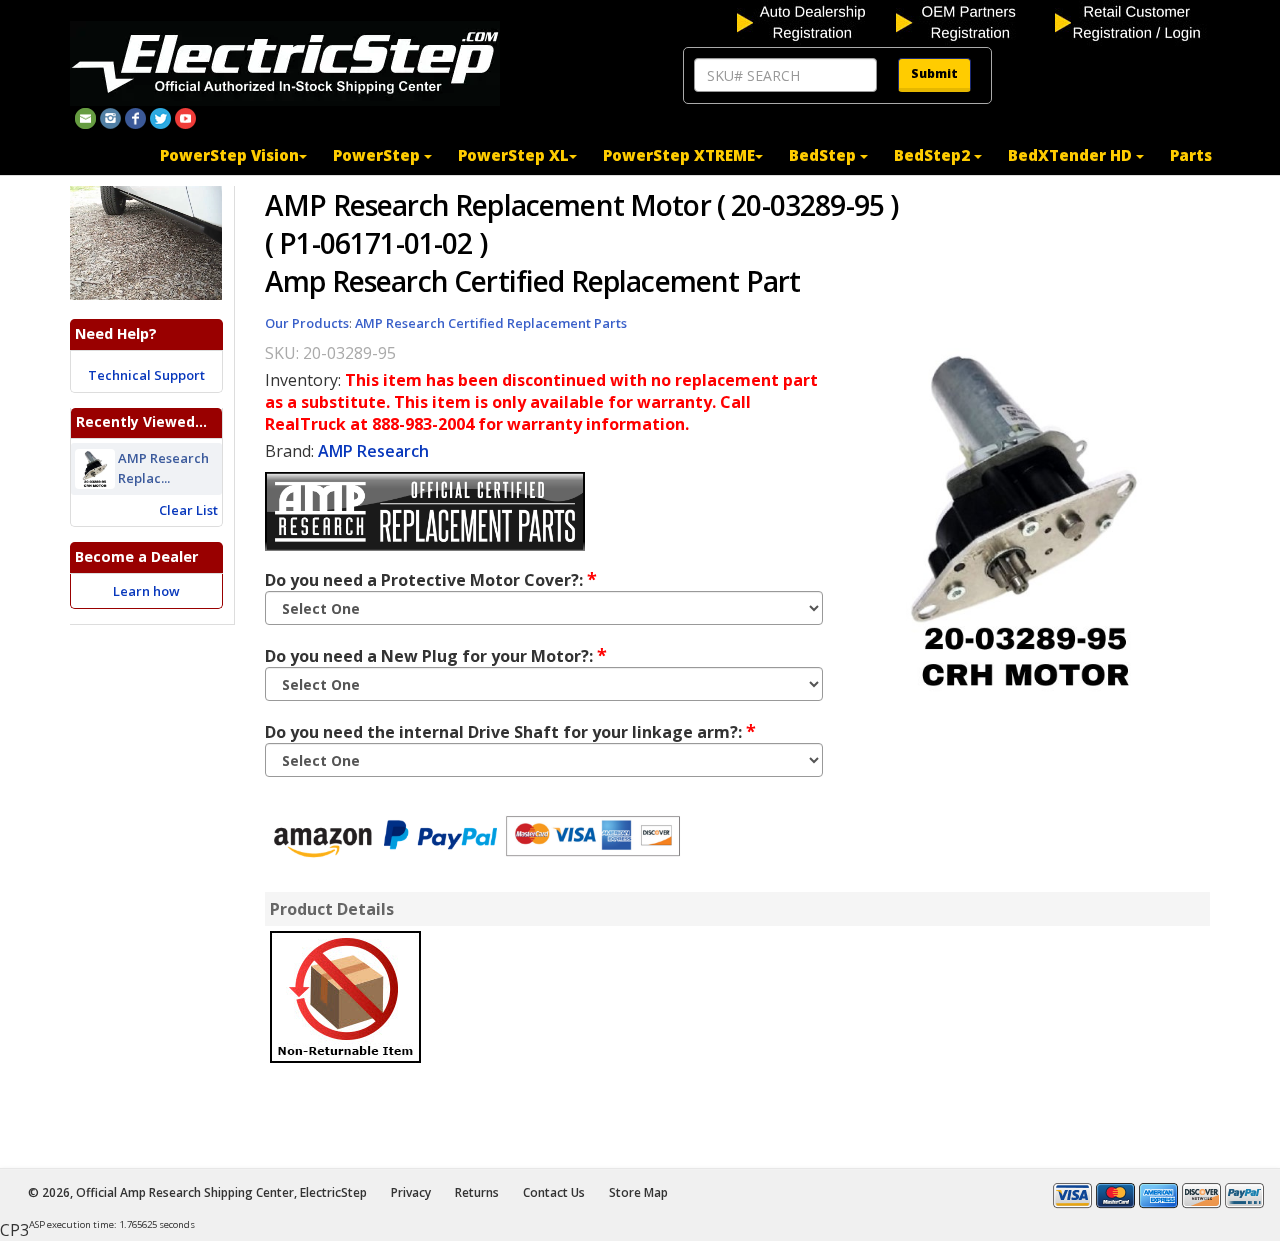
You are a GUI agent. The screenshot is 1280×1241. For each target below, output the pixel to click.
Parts (1191, 155)
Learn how (146, 591)
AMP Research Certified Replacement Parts (491, 323)
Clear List (188, 510)
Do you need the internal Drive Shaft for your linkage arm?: (510, 731)
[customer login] (1132, 21)
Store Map (638, 1192)
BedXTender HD (1072, 155)
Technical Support (146, 375)
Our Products (307, 323)
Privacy (411, 1192)
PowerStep (378, 155)
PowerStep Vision (229, 155)
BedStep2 (934, 155)
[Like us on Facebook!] (135, 117)
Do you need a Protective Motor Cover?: (431, 579)
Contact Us (554, 1192)
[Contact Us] (85, 117)
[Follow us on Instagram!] (110, 117)
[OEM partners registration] (973, 21)
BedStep (824, 155)
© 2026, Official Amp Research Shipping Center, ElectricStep (197, 1192)
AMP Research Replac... (163, 468)
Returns (477, 1192)
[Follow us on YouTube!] (185, 117)
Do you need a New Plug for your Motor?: (436, 655)
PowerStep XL (513, 155)
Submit (934, 73)
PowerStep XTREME (679, 155)
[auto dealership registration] (814, 21)
